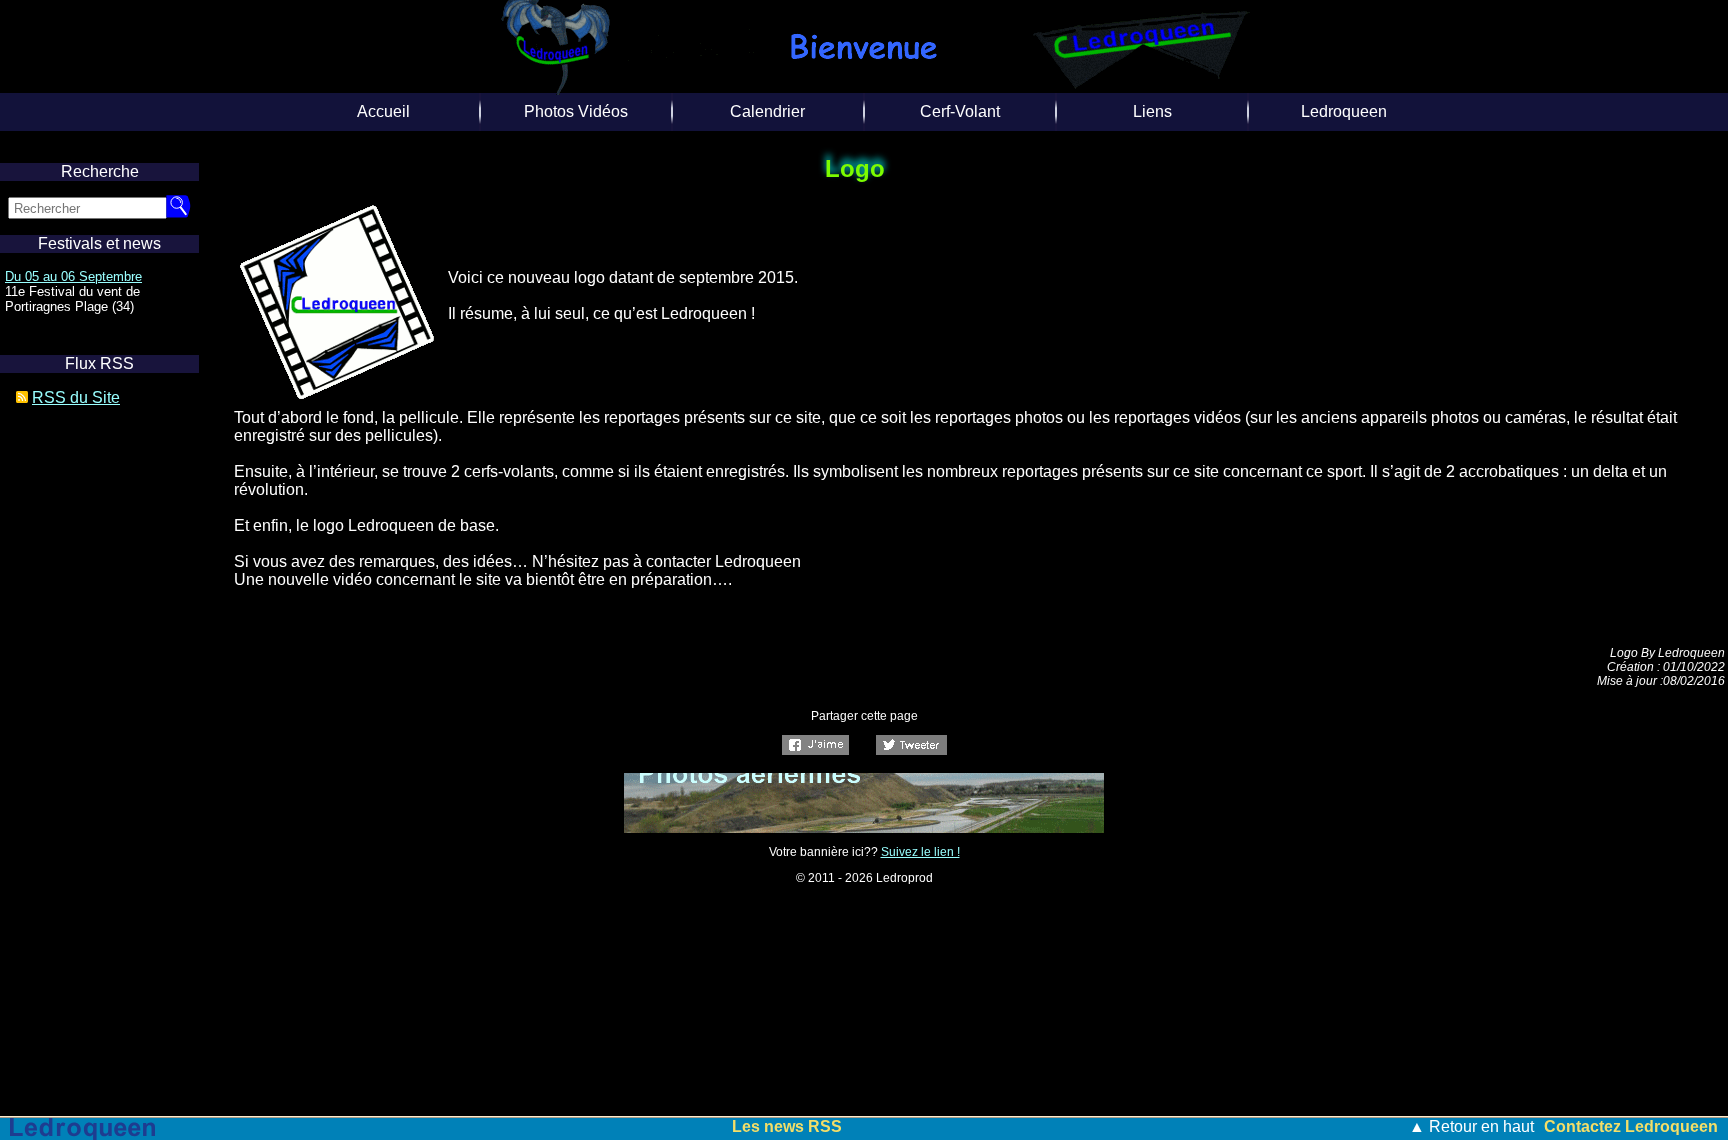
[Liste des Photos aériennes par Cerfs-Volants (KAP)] (864, 827)
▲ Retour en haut (1471, 1126)
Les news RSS (787, 1126)
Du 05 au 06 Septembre (73, 276)
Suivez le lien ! (920, 852)
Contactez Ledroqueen (1631, 1126)
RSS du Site (76, 397)
